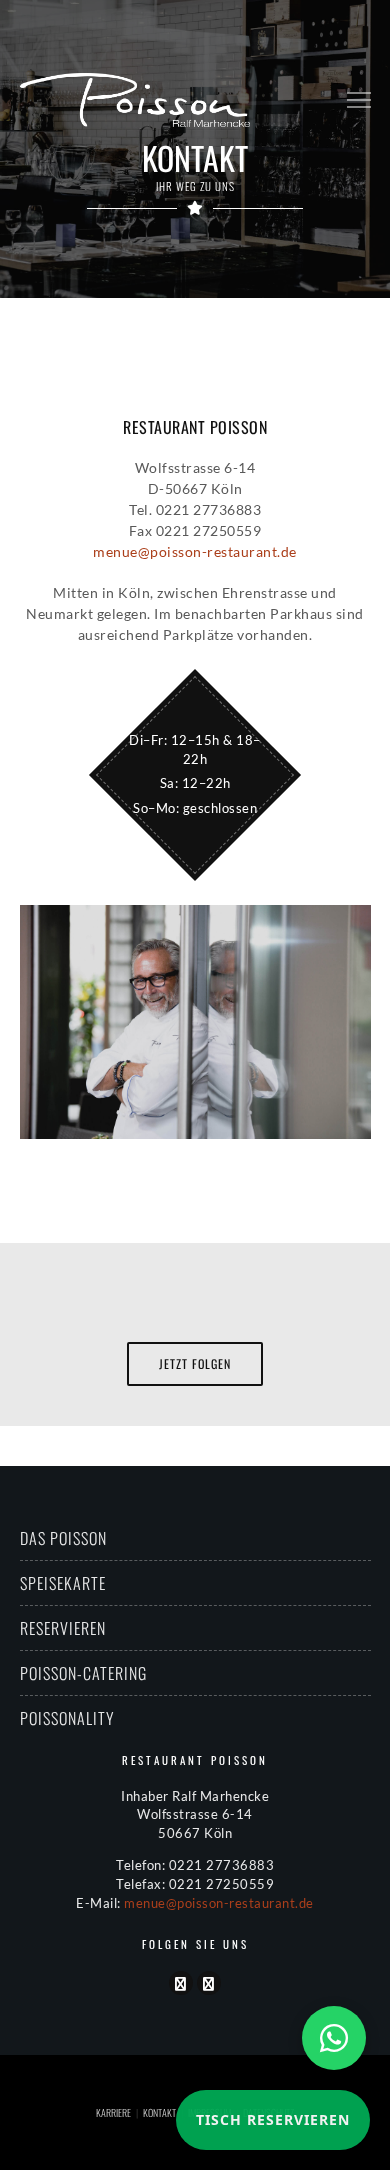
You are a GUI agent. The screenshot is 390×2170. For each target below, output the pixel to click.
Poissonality (67, 1718)
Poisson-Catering (83, 1673)
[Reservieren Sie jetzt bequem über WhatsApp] (334, 2038)
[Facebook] (181, 1983)
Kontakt (159, 2112)
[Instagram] (209, 1983)
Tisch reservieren (273, 2119)
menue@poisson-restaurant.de (195, 551)
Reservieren (63, 1628)
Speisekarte (63, 1583)
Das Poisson (63, 1538)
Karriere (113, 2112)
